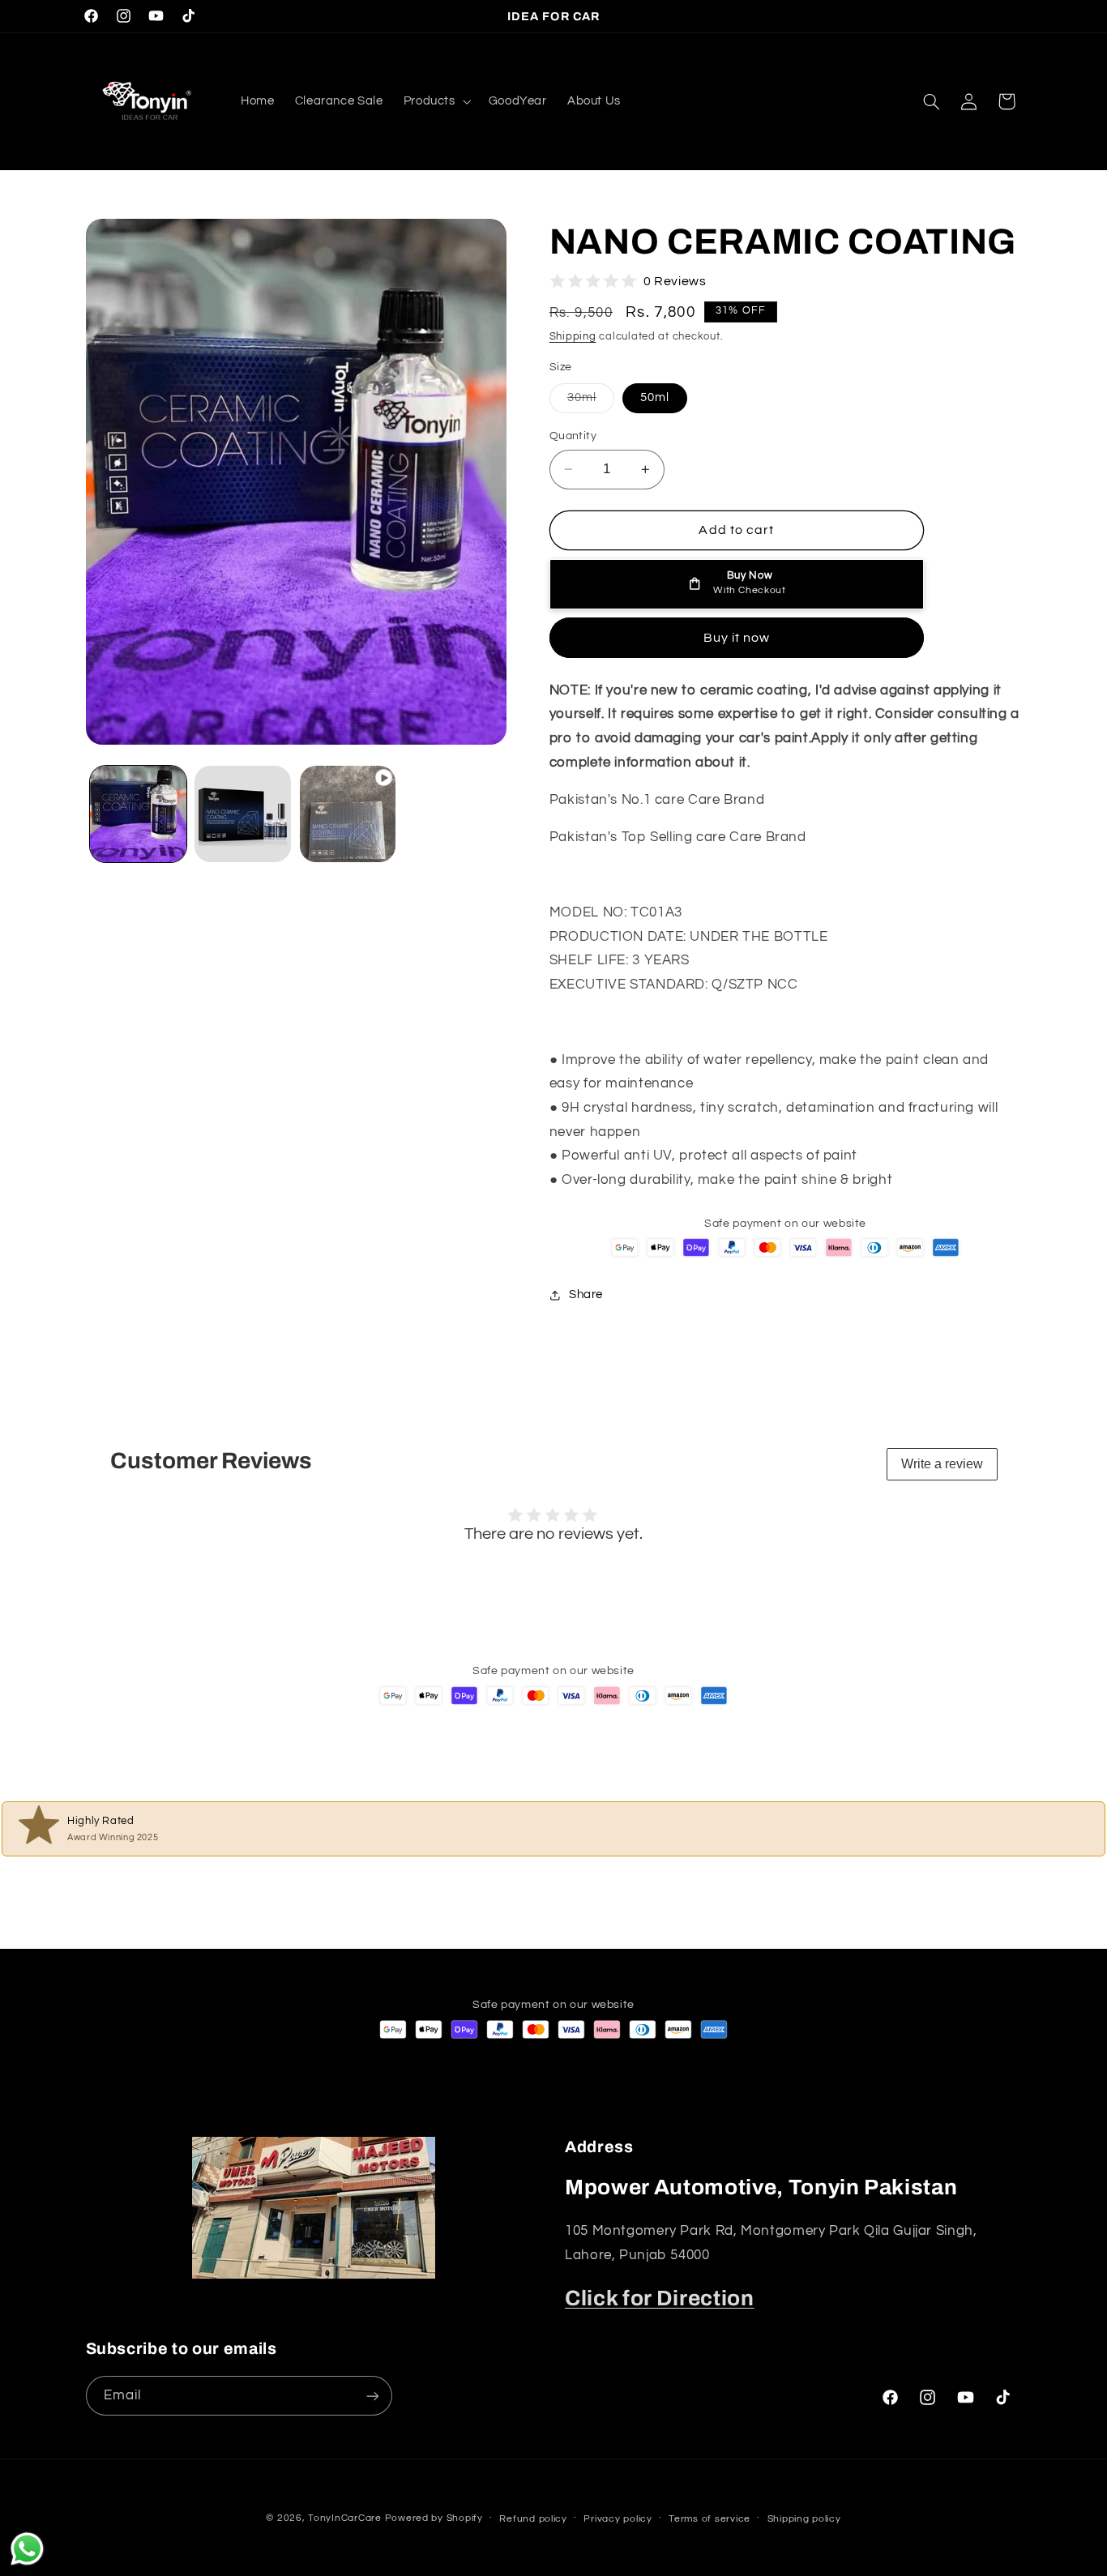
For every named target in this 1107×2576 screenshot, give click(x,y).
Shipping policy (804, 2519)
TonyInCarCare (345, 2518)
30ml (591, 402)
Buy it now (737, 638)
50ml (655, 397)
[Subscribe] (372, 2396)
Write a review (942, 1464)
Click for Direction (660, 2298)
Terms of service (710, 2519)
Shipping (573, 337)
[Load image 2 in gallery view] (243, 814)
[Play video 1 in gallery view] (348, 814)
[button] (436, 101)
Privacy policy (618, 2519)
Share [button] (586, 1294)
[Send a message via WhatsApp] (27, 2549)
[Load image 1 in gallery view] (138, 814)
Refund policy (533, 2519)
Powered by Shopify (434, 2518)
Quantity (573, 436)
